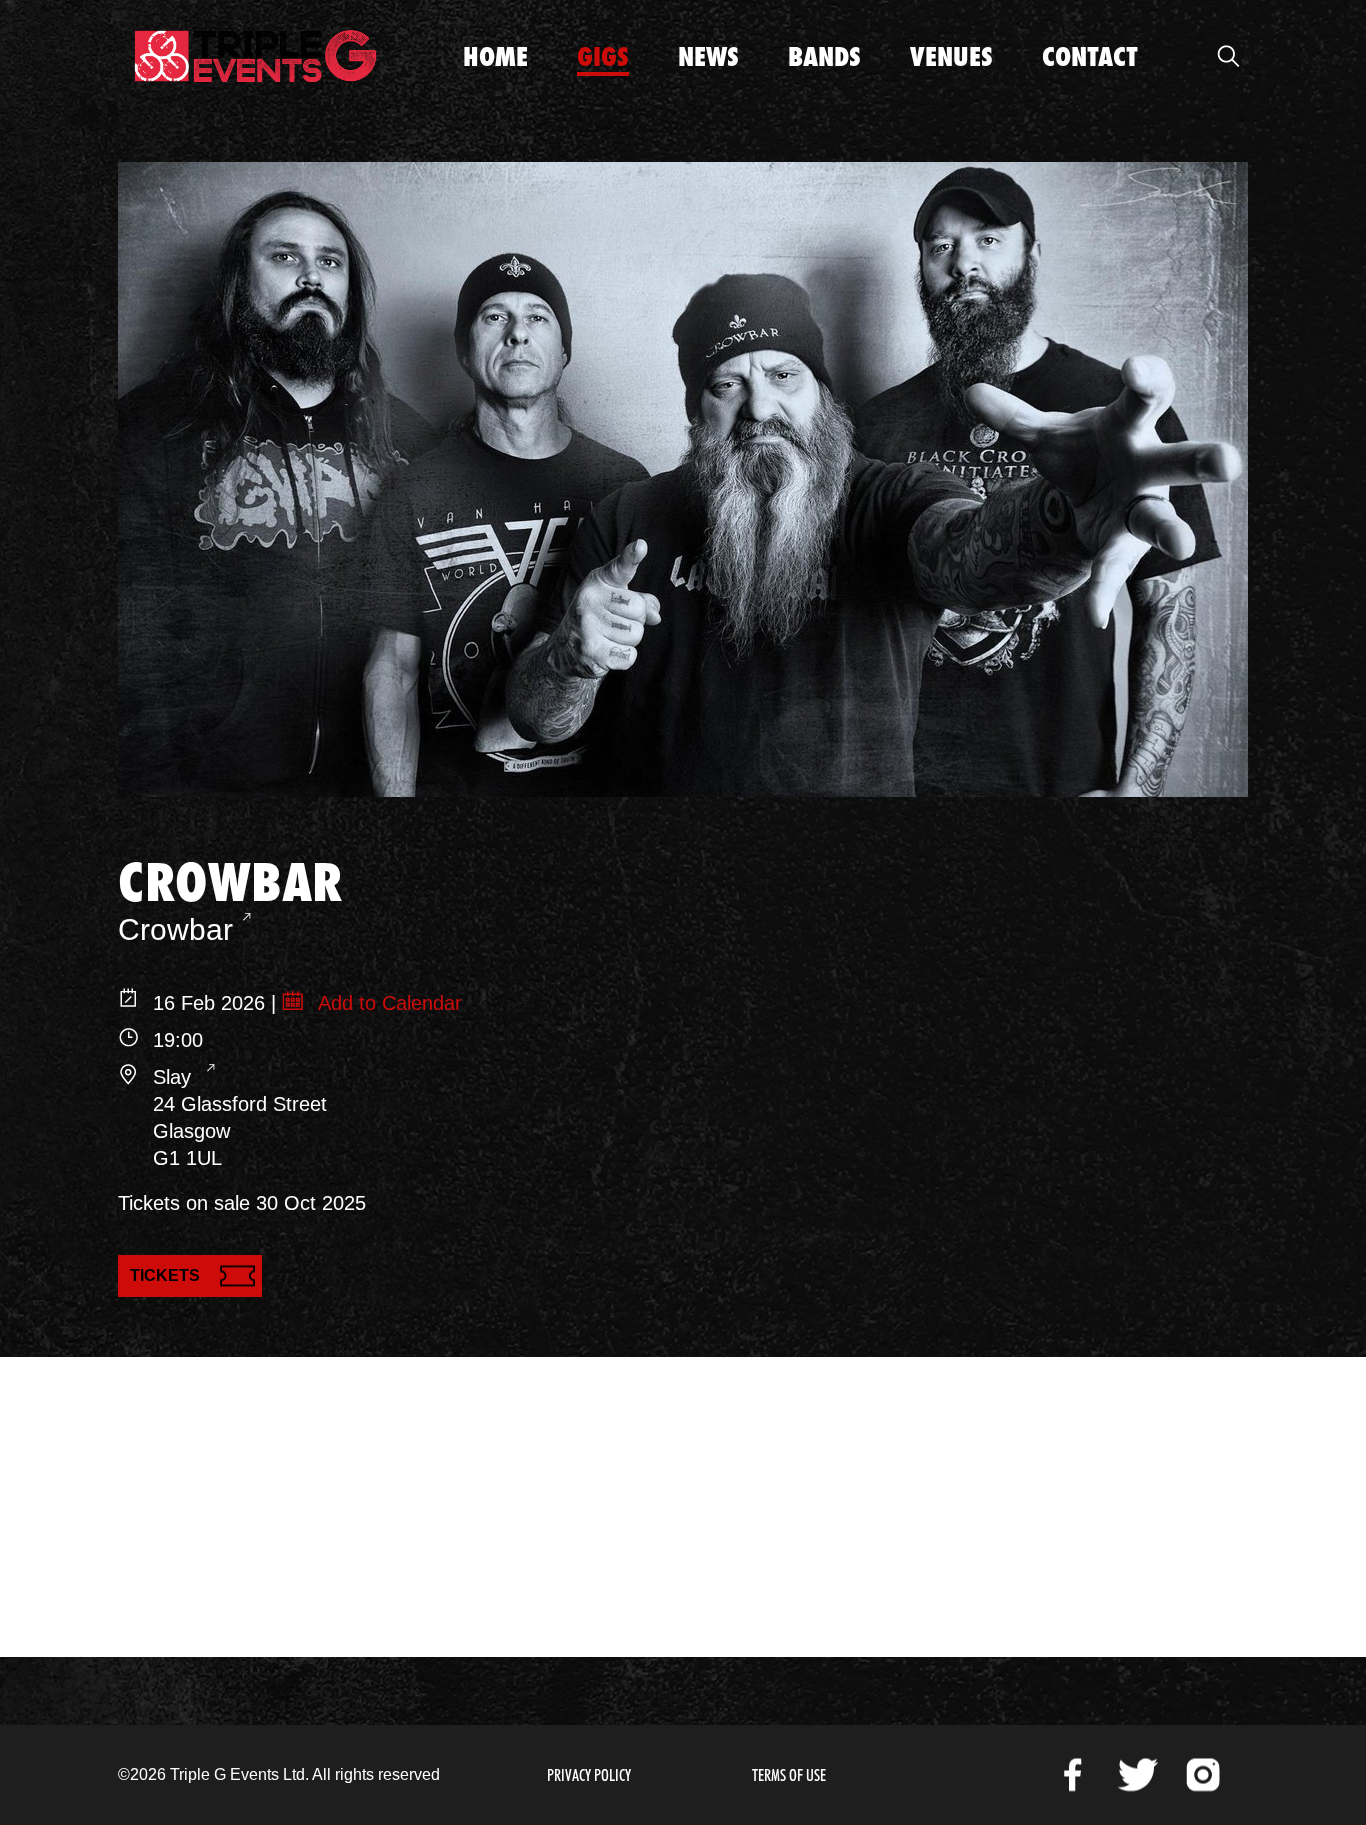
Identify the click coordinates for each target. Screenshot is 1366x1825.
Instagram (1203, 1775)
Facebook (1073, 1775)
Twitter (1138, 1775)
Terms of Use (789, 1775)
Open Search (1228, 56)
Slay (175, 1077)
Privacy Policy (589, 1775)
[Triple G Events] (255, 56)
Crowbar (175, 929)
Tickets (165, 1275)
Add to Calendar (387, 1003)
